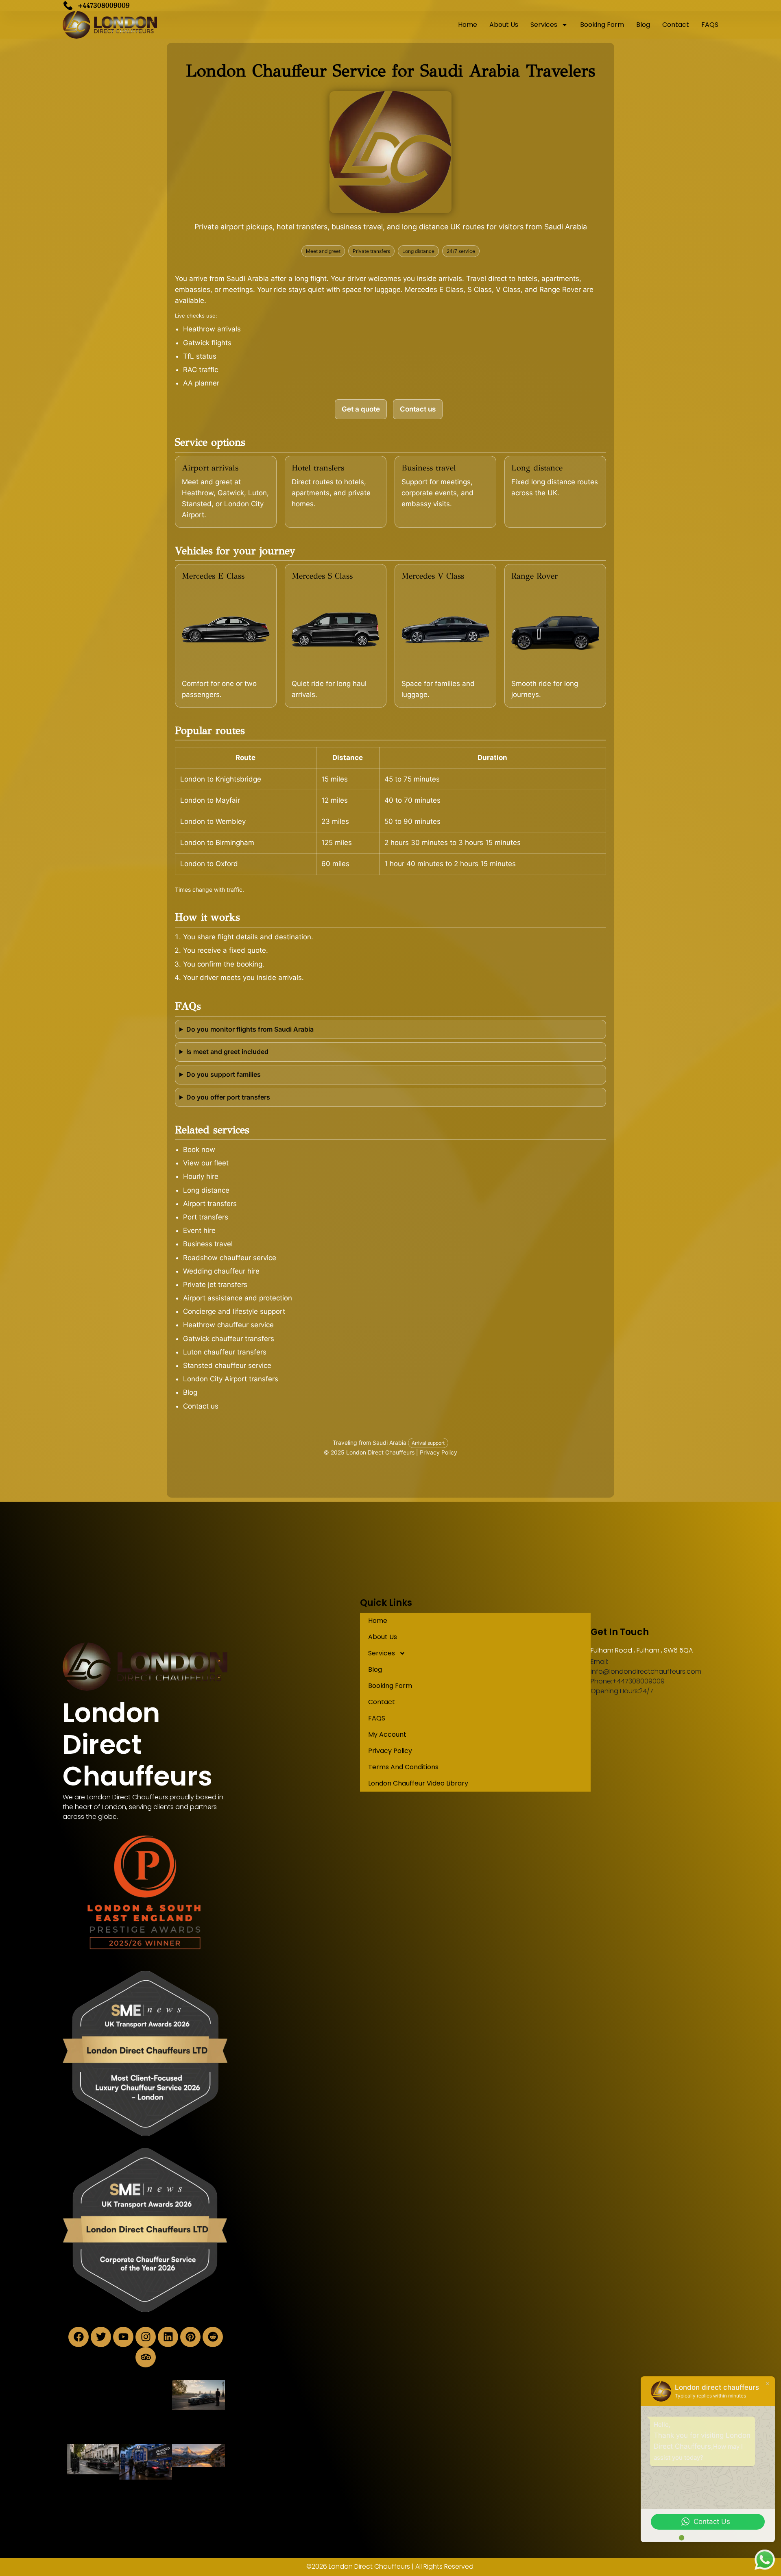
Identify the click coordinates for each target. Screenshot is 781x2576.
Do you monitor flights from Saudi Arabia (250, 1029)
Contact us (418, 409)
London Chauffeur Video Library (418, 1783)
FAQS (710, 25)
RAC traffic (201, 370)
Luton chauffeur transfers (225, 1352)
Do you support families (224, 1074)
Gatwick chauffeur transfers (229, 1339)
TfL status (200, 356)
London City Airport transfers (231, 1379)
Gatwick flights (207, 343)
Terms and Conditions (403, 1767)
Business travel (208, 1244)
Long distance (206, 1190)
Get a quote (361, 409)
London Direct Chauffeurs (137, 1745)
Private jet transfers (215, 1285)
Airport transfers (210, 1204)
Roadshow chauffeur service (230, 1258)
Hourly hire (201, 1176)
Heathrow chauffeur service (228, 1325)
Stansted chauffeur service (227, 1365)
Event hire (199, 1230)
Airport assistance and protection (238, 1298)
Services (544, 25)
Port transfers (206, 1217)
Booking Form (602, 25)
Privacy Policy (438, 1452)
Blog (643, 25)
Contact (676, 25)
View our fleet (206, 1163)
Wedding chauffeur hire (221, 1271)
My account (387, 1734)
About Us (504, 25)
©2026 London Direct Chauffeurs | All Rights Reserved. (390, 2566)
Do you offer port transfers (228, 1097)
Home (468, 25)
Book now (199, 1150)
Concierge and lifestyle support (234, 1311)
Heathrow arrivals (212, 329)
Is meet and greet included (227, 1052)
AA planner (201, 383)
